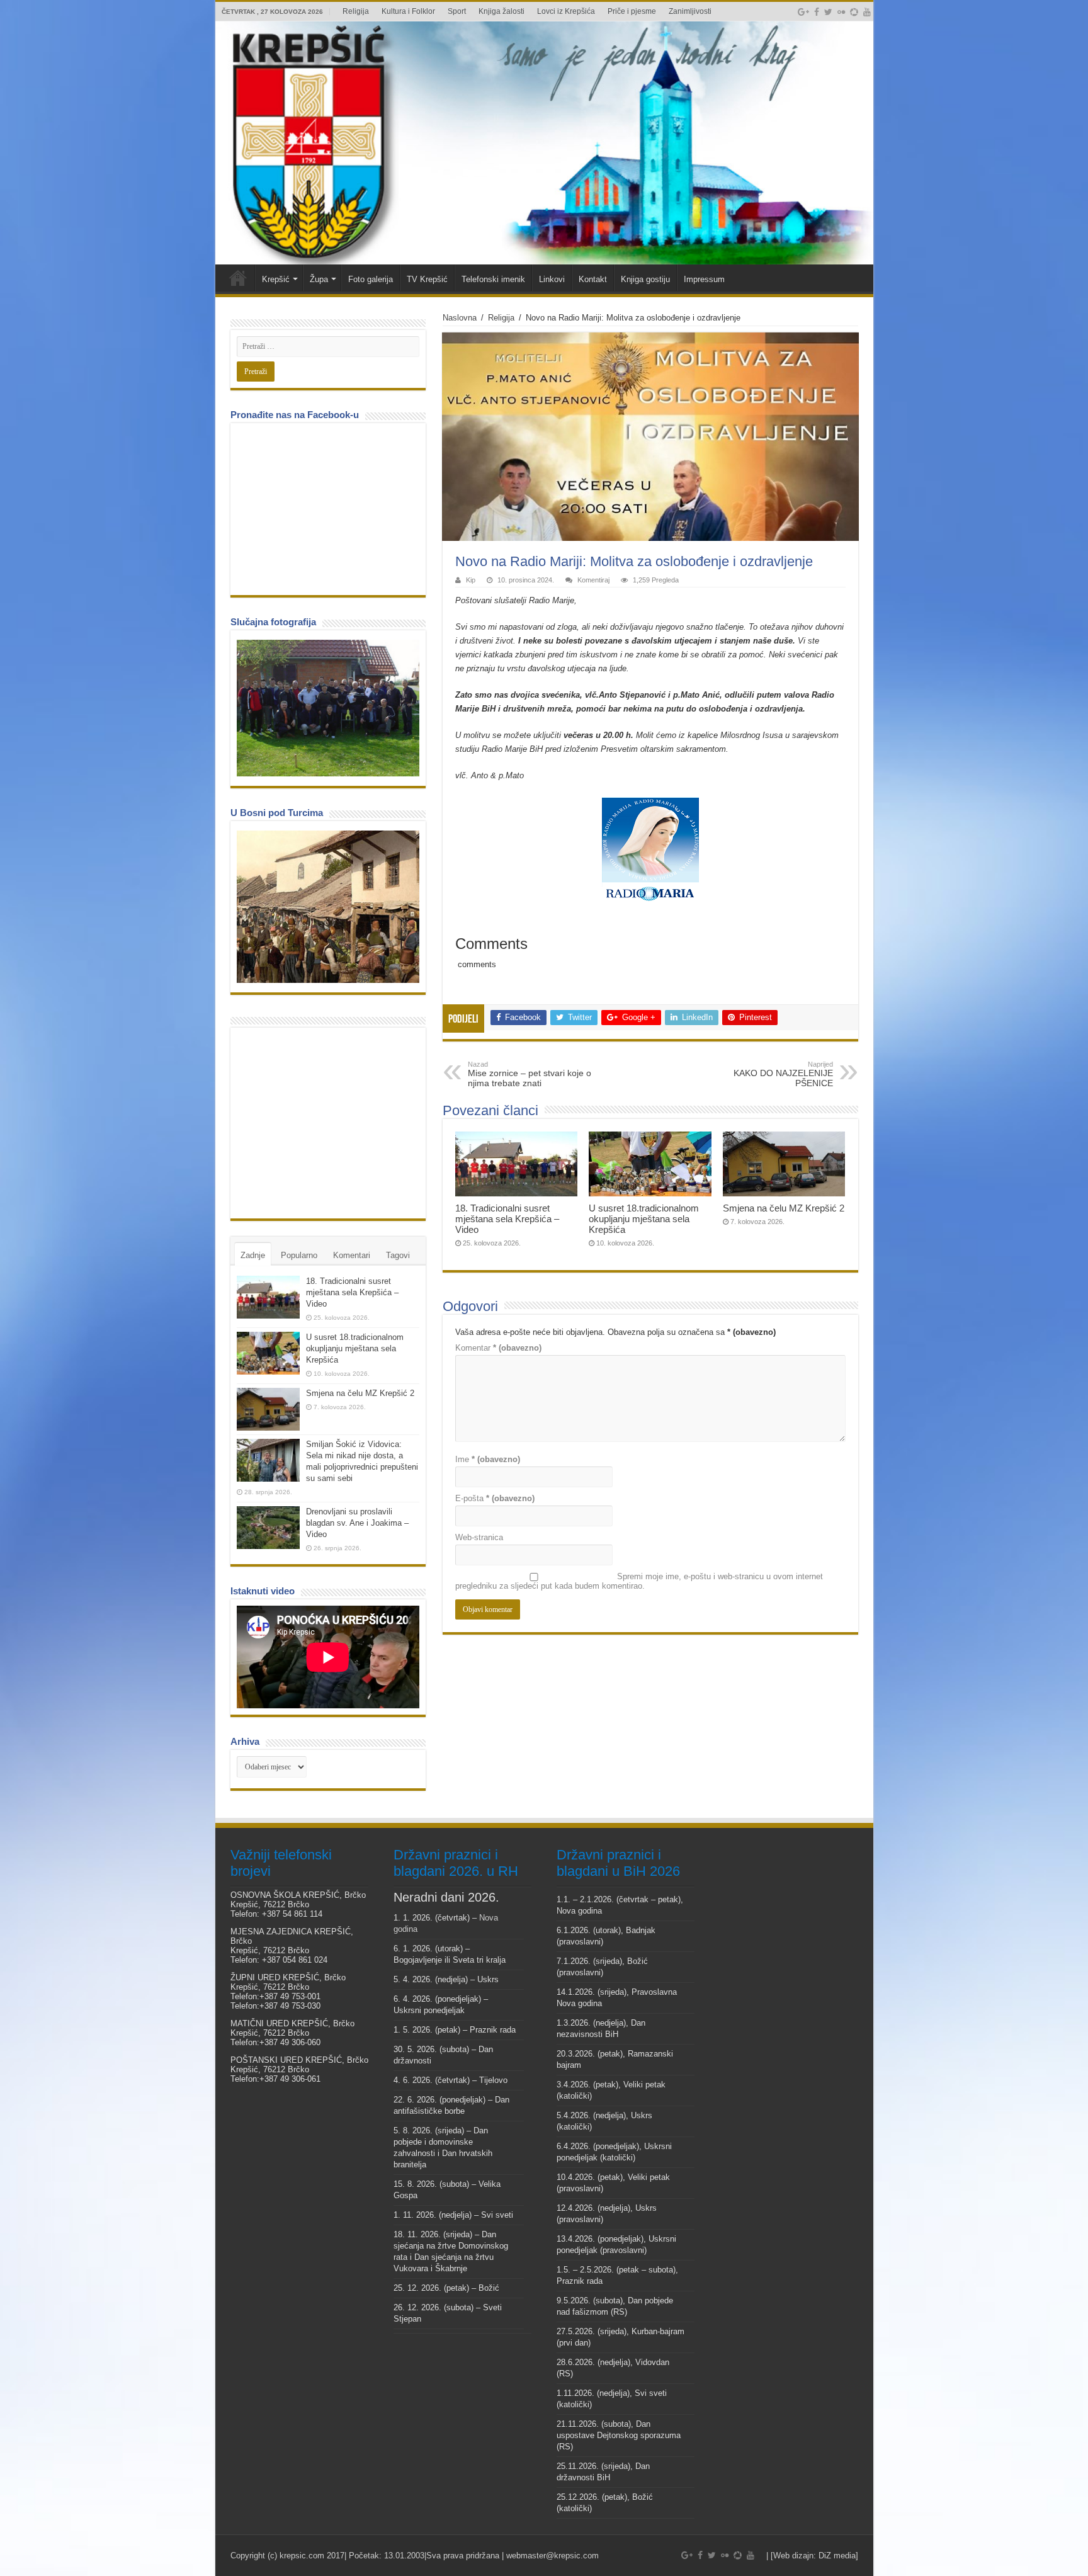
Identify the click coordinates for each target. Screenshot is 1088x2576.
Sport (457, 11)
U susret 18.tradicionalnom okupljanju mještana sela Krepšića (644, 1219)
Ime (488, 1459)
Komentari (352, 1255)
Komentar (498, 1348)
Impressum (704, 279)
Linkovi (552, 279)
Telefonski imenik (493, 279)
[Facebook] (817, 12)
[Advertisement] (331, 1122)
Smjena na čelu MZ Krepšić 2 (784, 1208)
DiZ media (837, 2556)
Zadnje (253, 1255)
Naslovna (460, 318)
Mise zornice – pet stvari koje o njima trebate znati (530, 1074)
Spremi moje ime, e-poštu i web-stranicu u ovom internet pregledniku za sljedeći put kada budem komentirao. (639, 1581)
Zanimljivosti (690, 11)
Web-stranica (479, 1537)
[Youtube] (867, 12)
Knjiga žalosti (501, 11)
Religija (356, 11)
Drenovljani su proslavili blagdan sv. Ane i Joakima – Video (357, 1523)
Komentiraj (593, 580)
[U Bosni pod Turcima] (328, 907)
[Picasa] (854, 12)
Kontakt (593, 279)
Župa (319, 279)
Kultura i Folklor (408, 11)
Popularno (299, 1255)
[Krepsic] (544, 143)
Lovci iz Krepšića (566, 11)
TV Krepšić (427, 279)
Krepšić (276, 279)
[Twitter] (828, 12)
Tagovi (398, 1255)
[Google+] (803, 12)
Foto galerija (371, 279)
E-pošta (495, 1498)
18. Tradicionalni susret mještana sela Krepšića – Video (507, 1219)
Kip (471, 580)
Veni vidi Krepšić (238, 278)
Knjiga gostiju (645, 279)
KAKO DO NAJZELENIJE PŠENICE (783, 1074)
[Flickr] (841, 12)
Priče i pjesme (632, 11)
